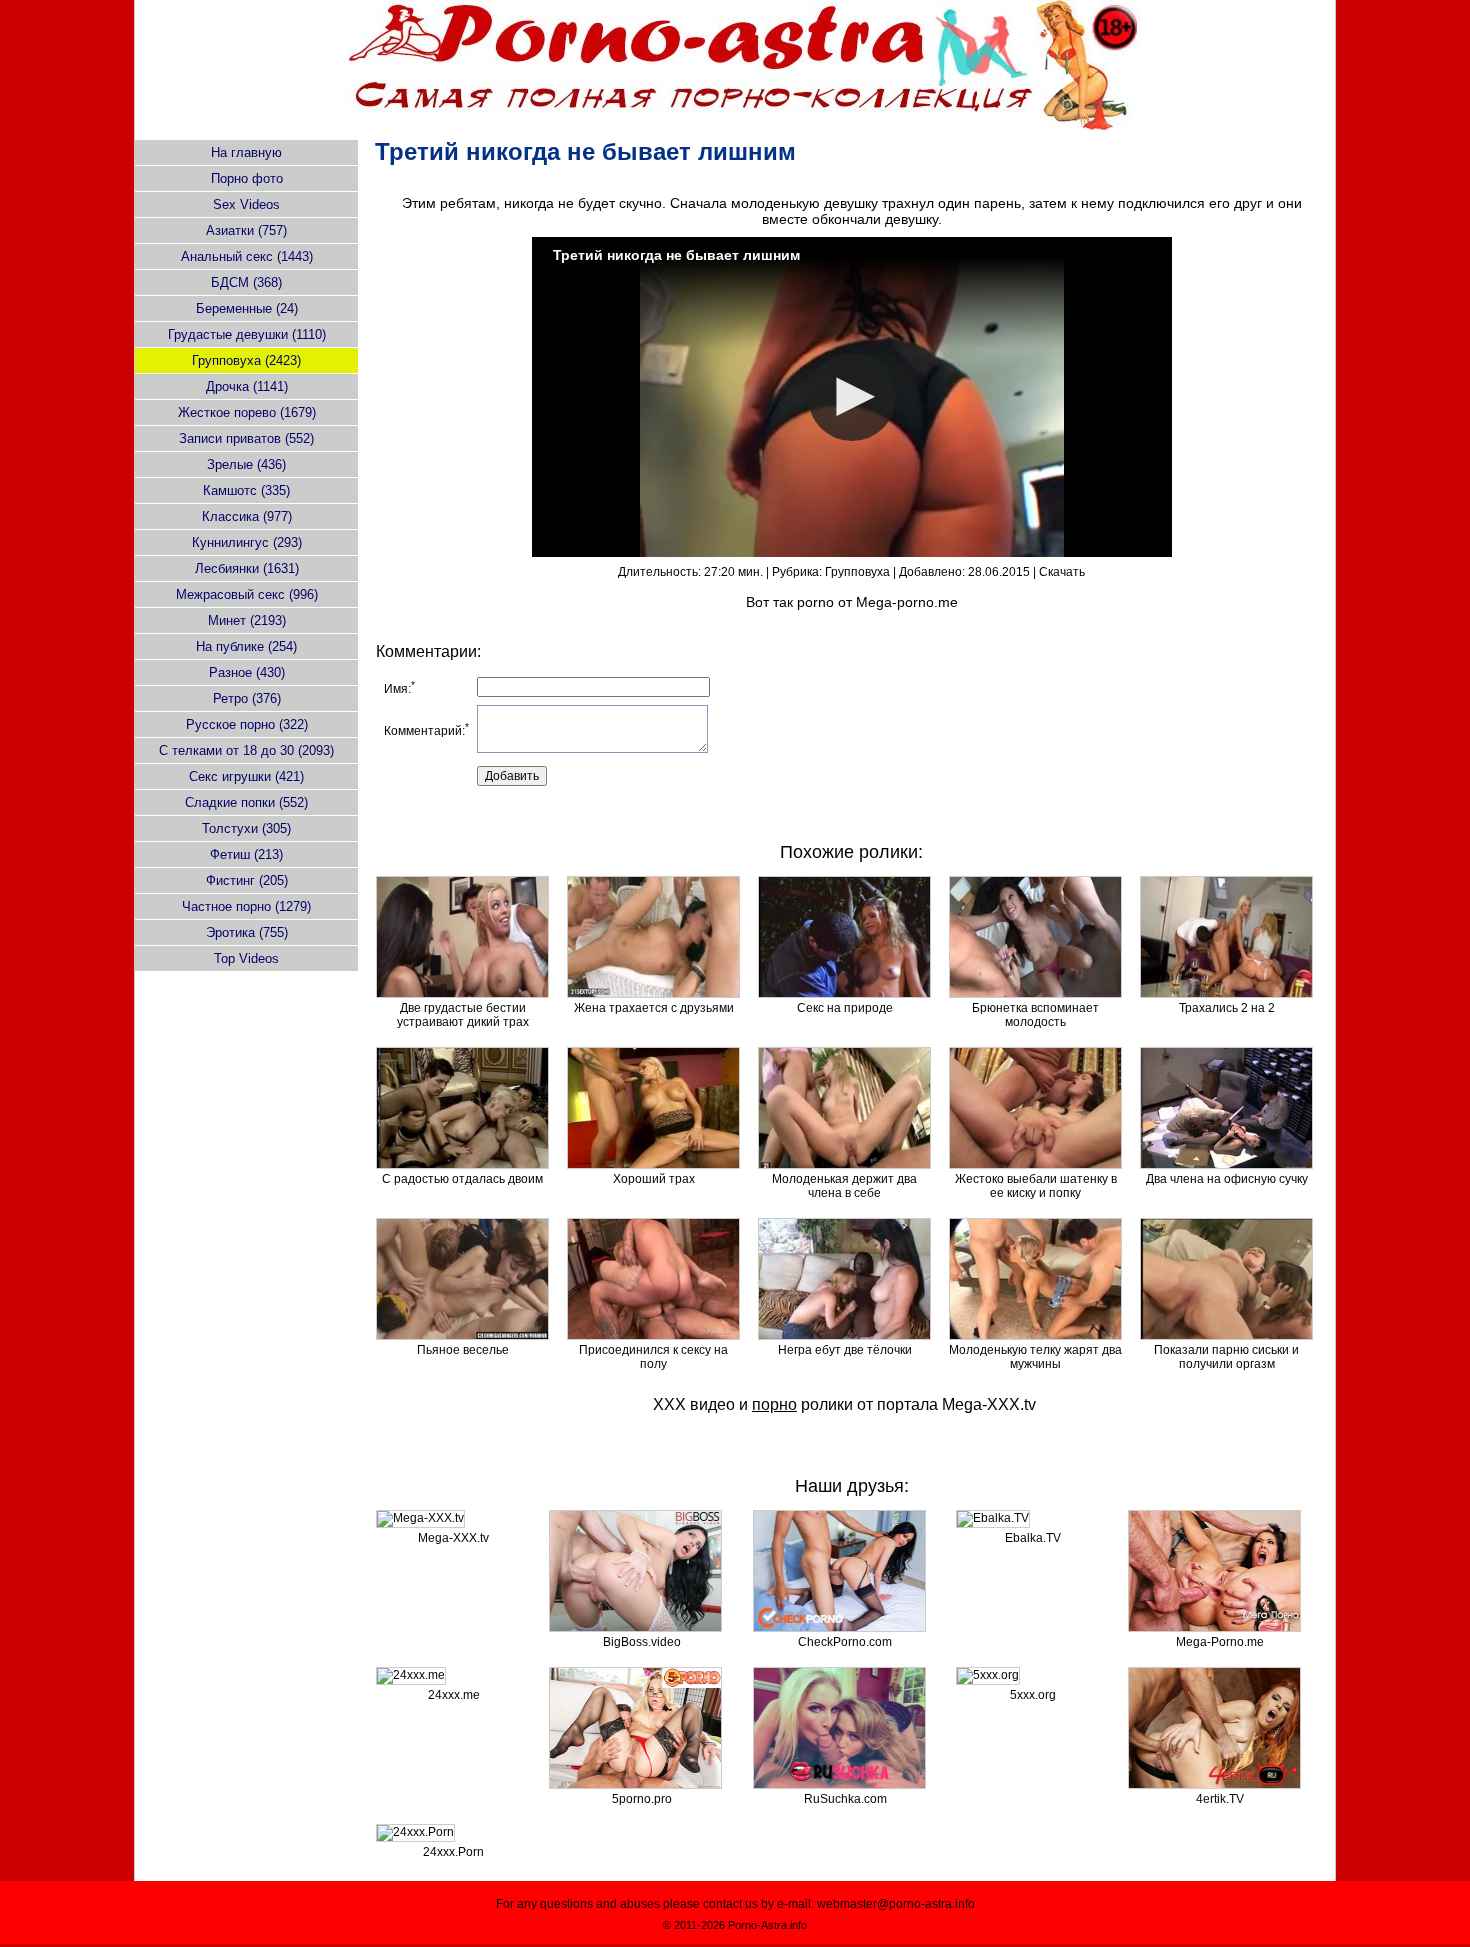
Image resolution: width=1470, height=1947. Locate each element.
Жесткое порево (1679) (247, 412)
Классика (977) (247, 516)
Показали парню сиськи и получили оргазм (1226, 1357)
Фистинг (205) (247, 880)
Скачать (1062, 572)
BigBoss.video (642, 1642)
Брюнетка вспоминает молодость (1035, 1015)
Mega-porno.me (907, 602)
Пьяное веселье (463, 1350)
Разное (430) (247, 672)
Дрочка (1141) (247, 386)
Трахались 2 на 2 (1227, 1008)
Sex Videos (246, 204)
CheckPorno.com (845, 1642)
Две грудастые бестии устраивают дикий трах (463, 1015)
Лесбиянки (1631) (247, 568)
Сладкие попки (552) (246, 802)
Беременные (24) (247, 308)
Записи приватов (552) (246, 438)
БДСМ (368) (246, 282)
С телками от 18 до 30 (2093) (246, 750)
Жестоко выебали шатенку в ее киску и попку (1036, 1186)
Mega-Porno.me (1220, 1642)
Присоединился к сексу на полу (653, 1357)
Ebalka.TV (1033, 1538)
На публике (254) (246, 646)
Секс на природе (845, 1008)
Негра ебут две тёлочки (845, 1350)
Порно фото (247, 178)
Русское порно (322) (247, 724)
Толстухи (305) (246, 828)
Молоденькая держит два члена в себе (844, 1186)
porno (815, 602)
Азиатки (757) (246, 230)
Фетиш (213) (246, 854)
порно (774, 1404)
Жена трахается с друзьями (654, 1008)
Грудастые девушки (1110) (247, 334)
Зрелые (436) (246, 464)
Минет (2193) (247, 620)
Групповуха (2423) (246, 360)
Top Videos (246, 958)
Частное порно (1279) (246, 906)
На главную (246, 152)
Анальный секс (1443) (247, 256)
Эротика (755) (247, 932)
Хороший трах (654, 1179)
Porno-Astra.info (767, 1925)
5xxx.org (1033, 1695)
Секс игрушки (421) (246, 776)
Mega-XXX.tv (989, 1404)
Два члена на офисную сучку (1227, 1179)
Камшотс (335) (246, 490)
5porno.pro (642, 1799)
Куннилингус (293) (247, 542)
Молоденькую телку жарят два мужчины (1035, 1357)
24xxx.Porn (453, 1852)
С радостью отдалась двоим (462, 1179)
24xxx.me (454, 1695)
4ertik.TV (1220, 1799)
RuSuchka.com (845, 1799)
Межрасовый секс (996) (247, 594)
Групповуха (857, 572)
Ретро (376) (247, 698)
